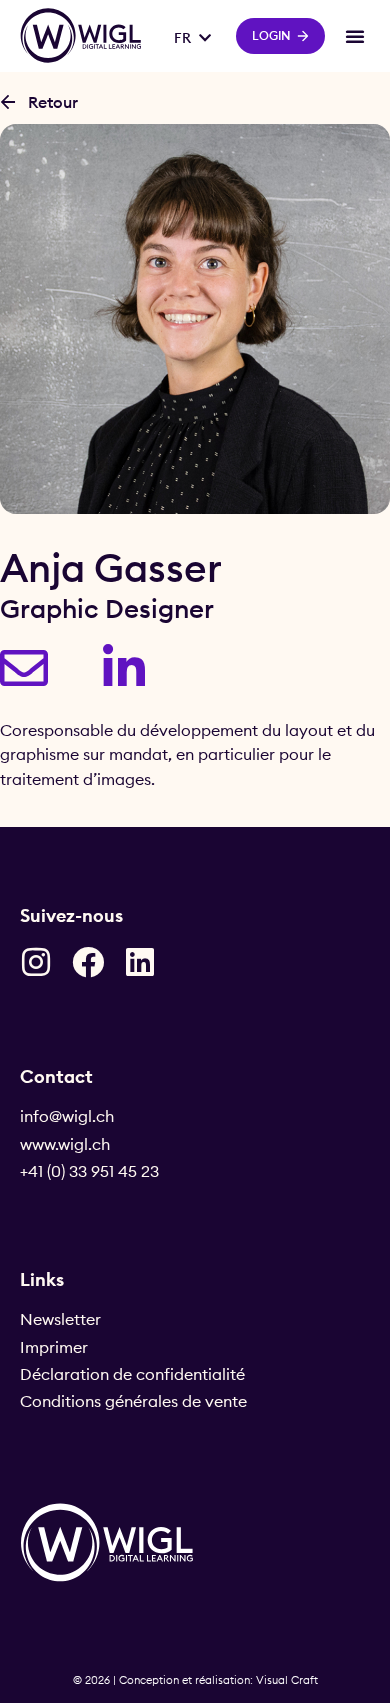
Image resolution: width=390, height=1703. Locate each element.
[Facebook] (88, 962)
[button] (355, 36)
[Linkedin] (140, 962)
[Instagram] (36, 962)
